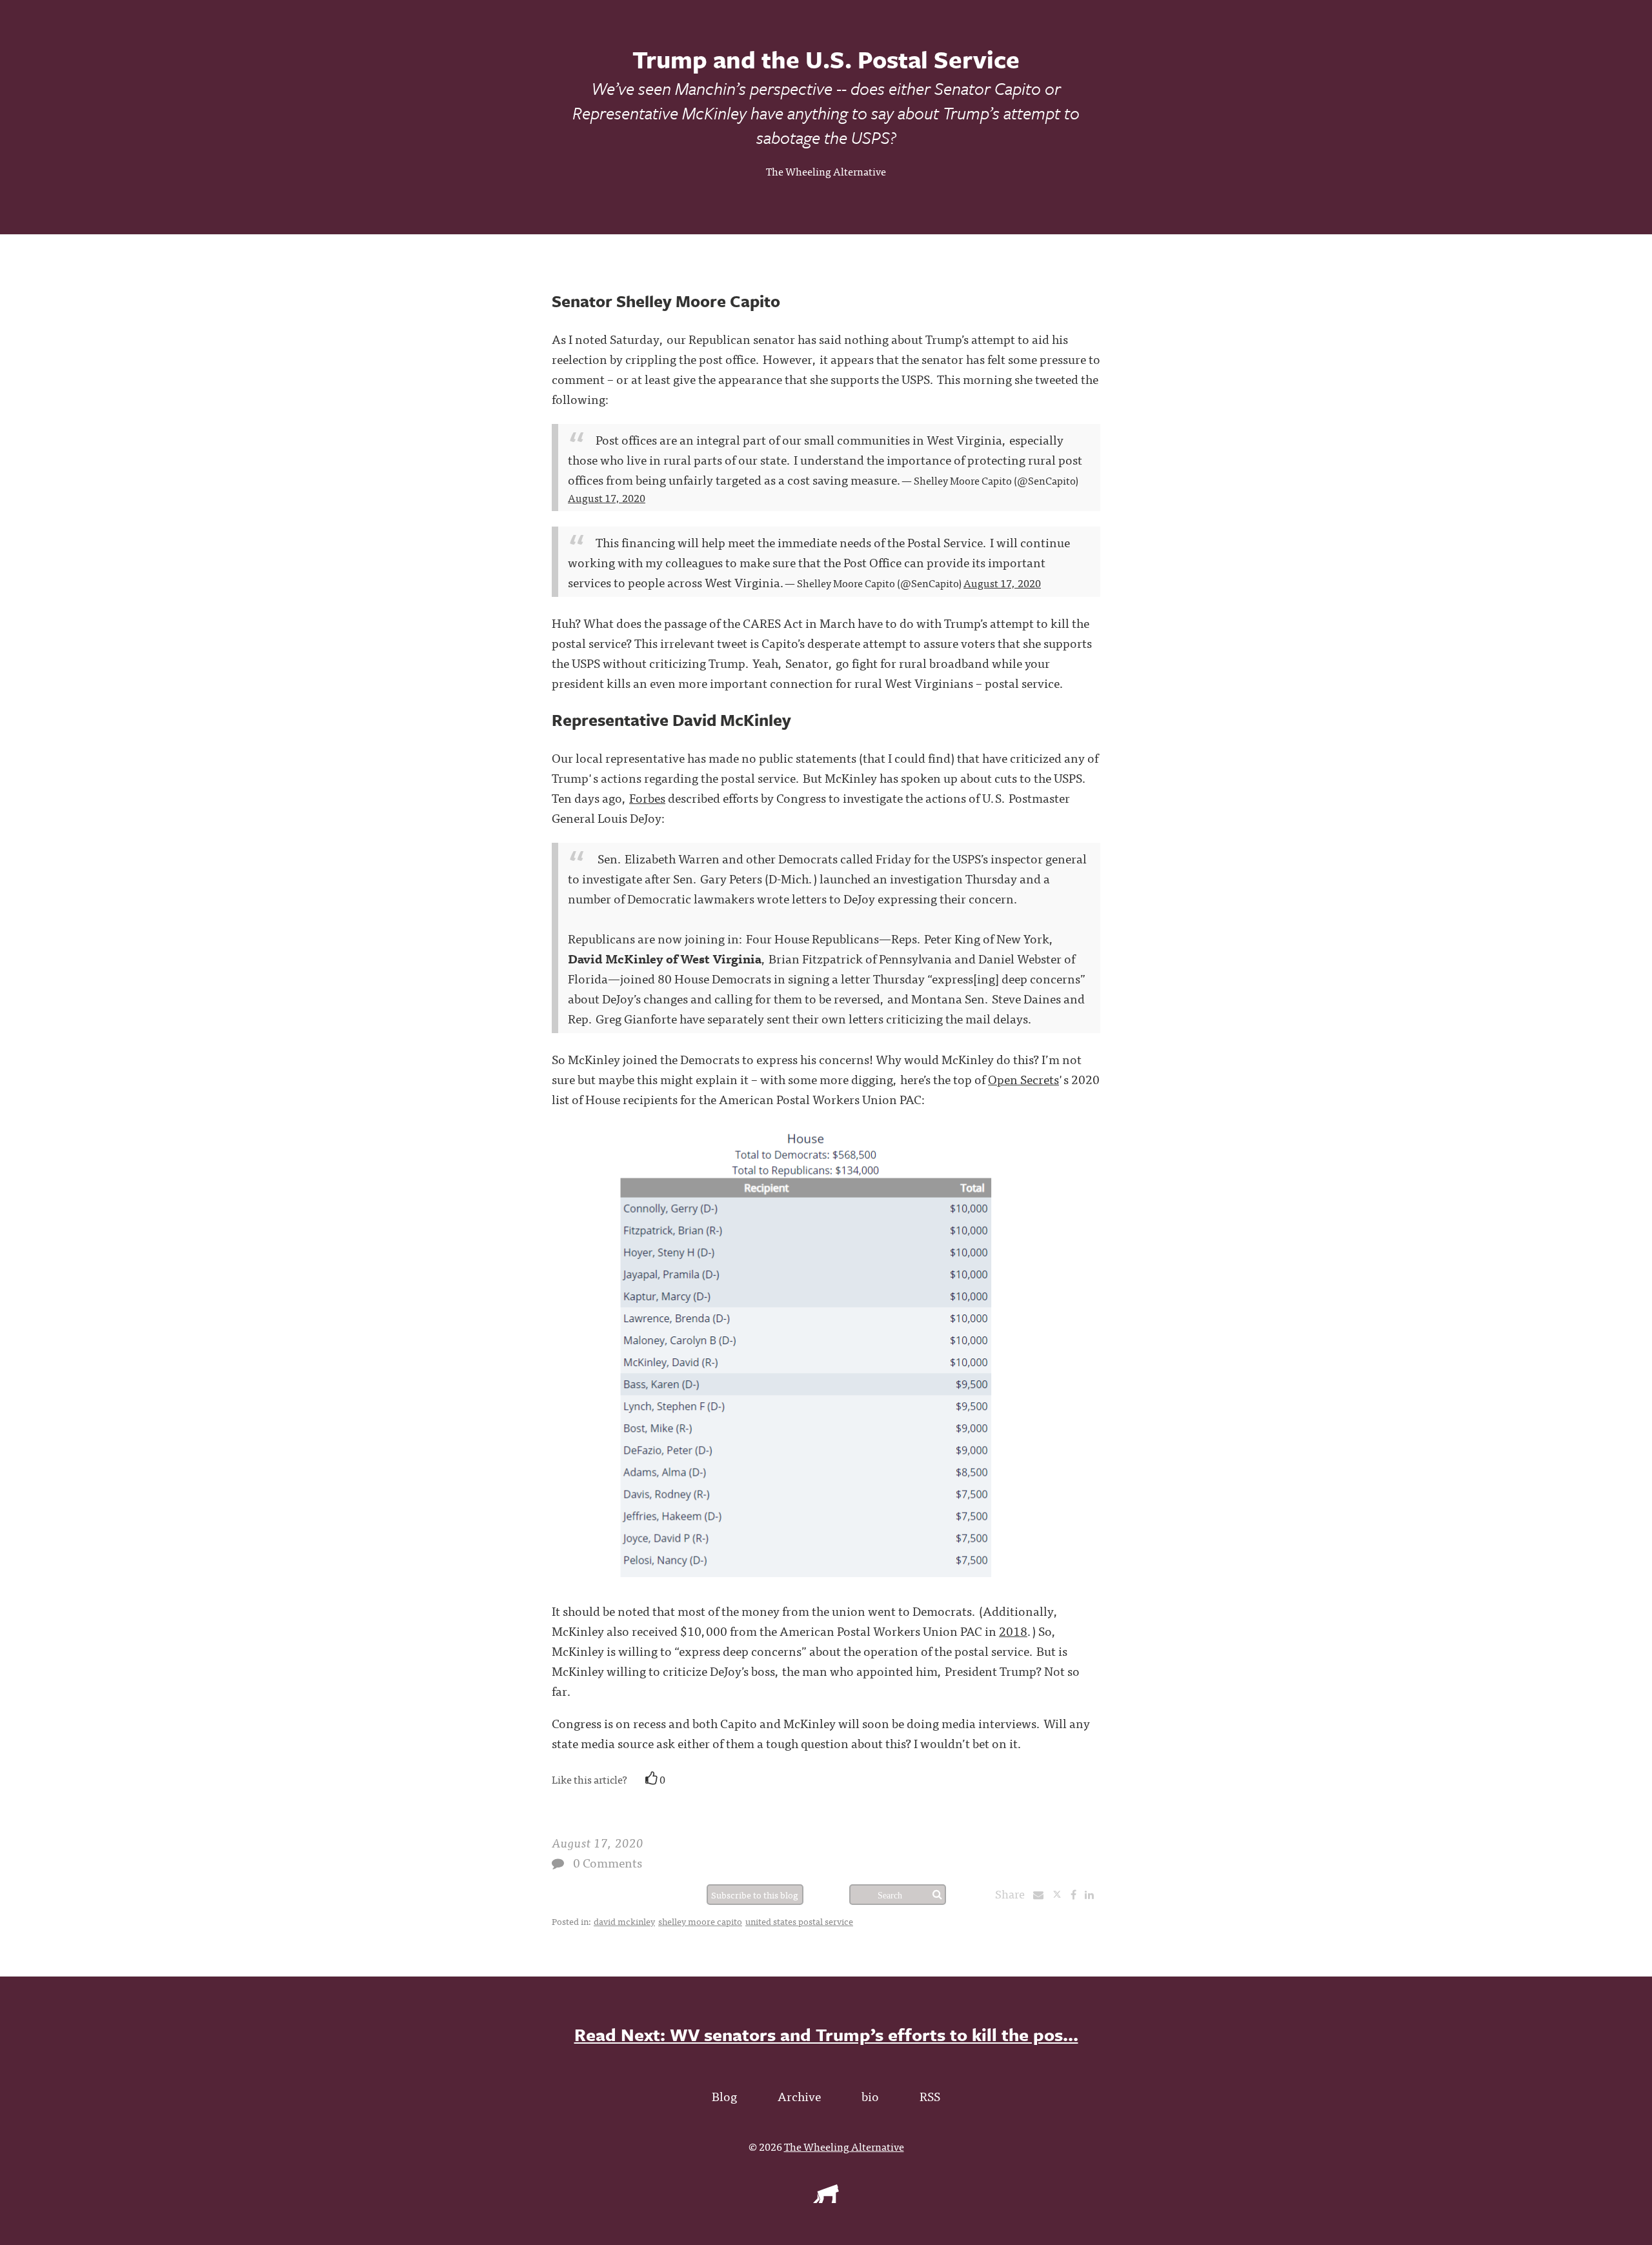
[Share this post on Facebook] (1077, 1894)
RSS (930, 2096)
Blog (724, 2096)
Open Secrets (1023, 1079)
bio (870, 2096)
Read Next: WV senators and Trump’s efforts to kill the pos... (826, 2034)
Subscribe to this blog (755, 1895)
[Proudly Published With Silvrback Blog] (826, 2199)
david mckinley (624, 1921)
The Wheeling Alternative (826, 171)
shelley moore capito (700, 1921)
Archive (799, 2096)
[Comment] (558, 1863)
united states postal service (799, 1921)
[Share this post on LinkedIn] (1093, 1894)
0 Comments (608, 1862)
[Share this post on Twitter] (1061, 1894)
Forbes (647, 797)
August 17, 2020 (607, 498)
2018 (1013, 1630)
